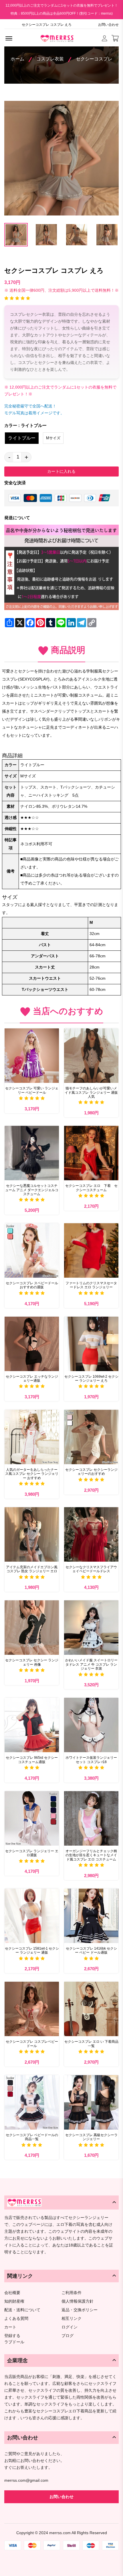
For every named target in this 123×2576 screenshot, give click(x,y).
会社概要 (12, 2293)
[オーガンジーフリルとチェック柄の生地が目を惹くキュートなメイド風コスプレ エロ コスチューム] (91, 1818)
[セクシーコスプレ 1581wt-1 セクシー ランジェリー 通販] (32, 1916)
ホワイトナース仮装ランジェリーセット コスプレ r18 (91, 1760)
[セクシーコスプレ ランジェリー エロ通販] (32, 1818)
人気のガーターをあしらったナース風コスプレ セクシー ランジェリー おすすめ (32, 1474)
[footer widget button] (61, 2202)
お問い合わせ (108, 25)
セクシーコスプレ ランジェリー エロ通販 (32, 1853)
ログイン (70, 2327)
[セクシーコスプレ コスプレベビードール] (32, 2009)
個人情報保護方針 (78, 2301)
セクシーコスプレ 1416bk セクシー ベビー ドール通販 (91, 1950)
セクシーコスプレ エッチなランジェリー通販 (32, 1379)
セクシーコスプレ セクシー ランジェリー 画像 (32, 1662)
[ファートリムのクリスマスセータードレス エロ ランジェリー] (91, 1250)
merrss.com (60, 2533)
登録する (12, 2336)
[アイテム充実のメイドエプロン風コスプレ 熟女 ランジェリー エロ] (32, 1534)
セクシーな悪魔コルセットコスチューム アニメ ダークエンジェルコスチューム (32, 1190)
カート (10, 2327)
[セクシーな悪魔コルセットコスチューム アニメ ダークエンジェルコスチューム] (32, 1153)
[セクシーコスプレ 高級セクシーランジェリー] (91, 2102)
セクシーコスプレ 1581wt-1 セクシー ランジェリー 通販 (32, 1950)
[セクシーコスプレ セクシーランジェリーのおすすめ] (91, 1437)
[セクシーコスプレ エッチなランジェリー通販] (32, 1344)
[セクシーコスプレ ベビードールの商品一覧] (32, 2102)
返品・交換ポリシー (80, 2310)
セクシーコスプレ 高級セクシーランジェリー (91, 2137)
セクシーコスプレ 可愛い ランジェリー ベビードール (32, 1090)
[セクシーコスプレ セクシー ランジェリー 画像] (32, 1628)
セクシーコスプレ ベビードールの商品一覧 (32, 2137)
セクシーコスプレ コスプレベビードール (32, 2044)
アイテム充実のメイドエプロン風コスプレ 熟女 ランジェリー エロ (32, 1569)
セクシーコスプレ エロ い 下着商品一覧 (91, 2044)
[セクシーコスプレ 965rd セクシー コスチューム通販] (32, 1725)
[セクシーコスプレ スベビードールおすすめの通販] (32, 1250)
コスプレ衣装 (50, 59)
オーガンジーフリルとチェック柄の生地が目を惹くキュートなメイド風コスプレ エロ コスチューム (91, 1855)
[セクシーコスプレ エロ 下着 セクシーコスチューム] (91, 1153)
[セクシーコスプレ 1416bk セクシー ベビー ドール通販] (91, 1916)
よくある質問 (16, 2319)
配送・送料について (22, 2310)
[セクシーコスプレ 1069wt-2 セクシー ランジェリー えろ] (91, 1344)
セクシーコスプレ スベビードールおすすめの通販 (32, 1285)
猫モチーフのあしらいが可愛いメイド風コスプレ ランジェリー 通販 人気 (91, 1092)
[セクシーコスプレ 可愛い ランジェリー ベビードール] (32, 1056)
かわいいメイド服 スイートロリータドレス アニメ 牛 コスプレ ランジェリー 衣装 (91, 1664)
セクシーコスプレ (94, 59)
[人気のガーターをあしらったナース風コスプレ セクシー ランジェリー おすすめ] (32, 1437)
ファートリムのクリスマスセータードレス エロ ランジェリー (91, 1285)
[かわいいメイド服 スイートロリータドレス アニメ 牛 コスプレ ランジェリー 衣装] (91, 1628)
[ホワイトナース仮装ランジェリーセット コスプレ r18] (91, 1725)
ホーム (17, 59)
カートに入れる (61, 471)
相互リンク (72, 2319)
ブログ (68, 2336)
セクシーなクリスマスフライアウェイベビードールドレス (91, 1569)
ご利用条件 (72, 2293)
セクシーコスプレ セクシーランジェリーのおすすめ (91, 1472)
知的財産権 (14, 2301)
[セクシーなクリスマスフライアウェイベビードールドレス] (91, 1534)
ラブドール (14, 2342)
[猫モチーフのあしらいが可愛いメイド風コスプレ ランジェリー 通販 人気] (91, 1056)
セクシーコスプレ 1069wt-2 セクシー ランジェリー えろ (91, 1379)
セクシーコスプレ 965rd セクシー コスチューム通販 (32, 1760)
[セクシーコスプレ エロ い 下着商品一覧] (91, 2009)
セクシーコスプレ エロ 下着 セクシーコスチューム (91, 1188)
